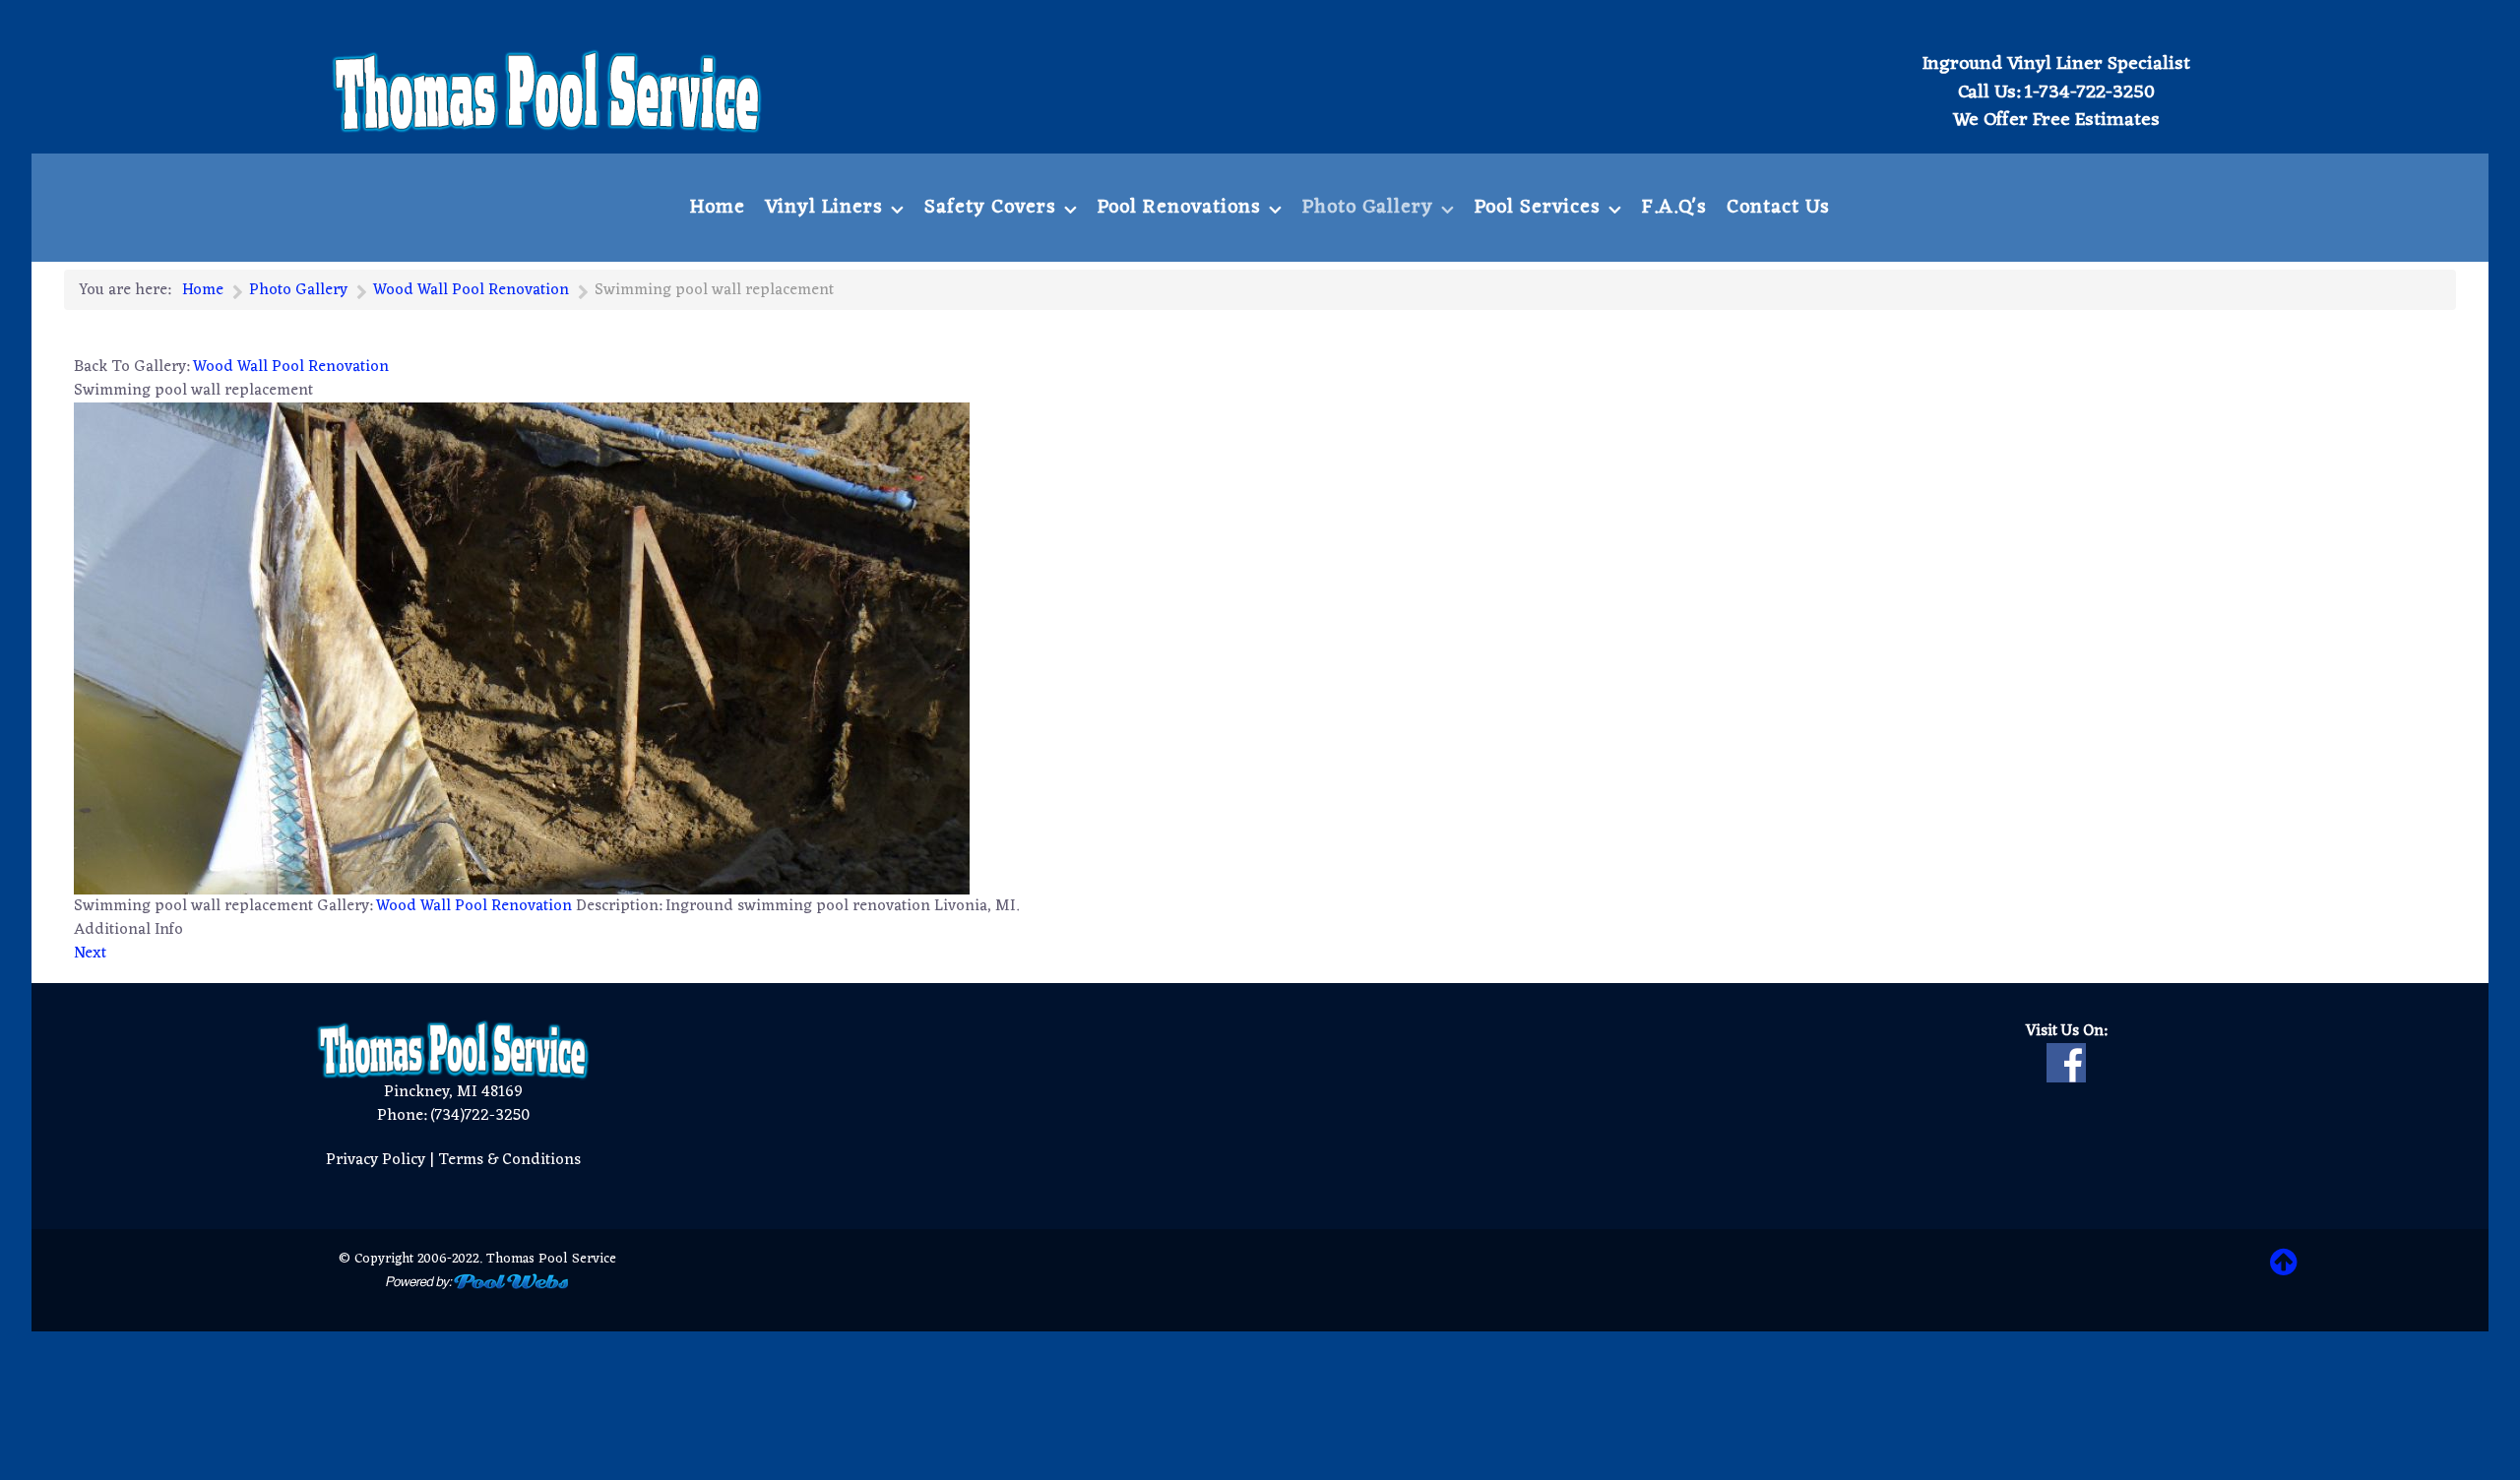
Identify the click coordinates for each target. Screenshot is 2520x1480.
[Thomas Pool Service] (547, 92)
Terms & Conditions (509, 1160)
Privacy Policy (376, 1160)
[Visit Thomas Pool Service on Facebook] (2066, 1063)
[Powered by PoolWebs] (477, 1282)
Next (90, 954)
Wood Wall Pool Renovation (291, 367)
